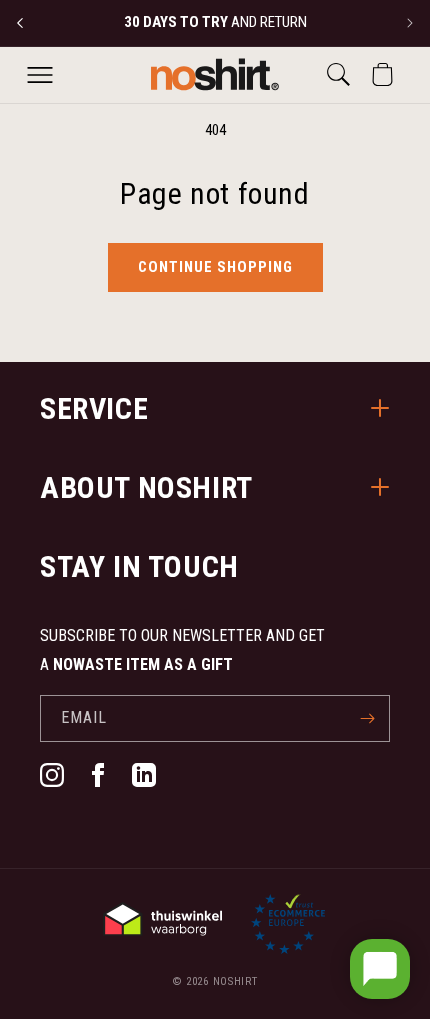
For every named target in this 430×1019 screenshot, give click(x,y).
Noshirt (235, 981)
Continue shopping (215, 267)
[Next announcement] (410, 23)
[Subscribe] (367, 718)
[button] (40, 75)
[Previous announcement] (20, 23)
